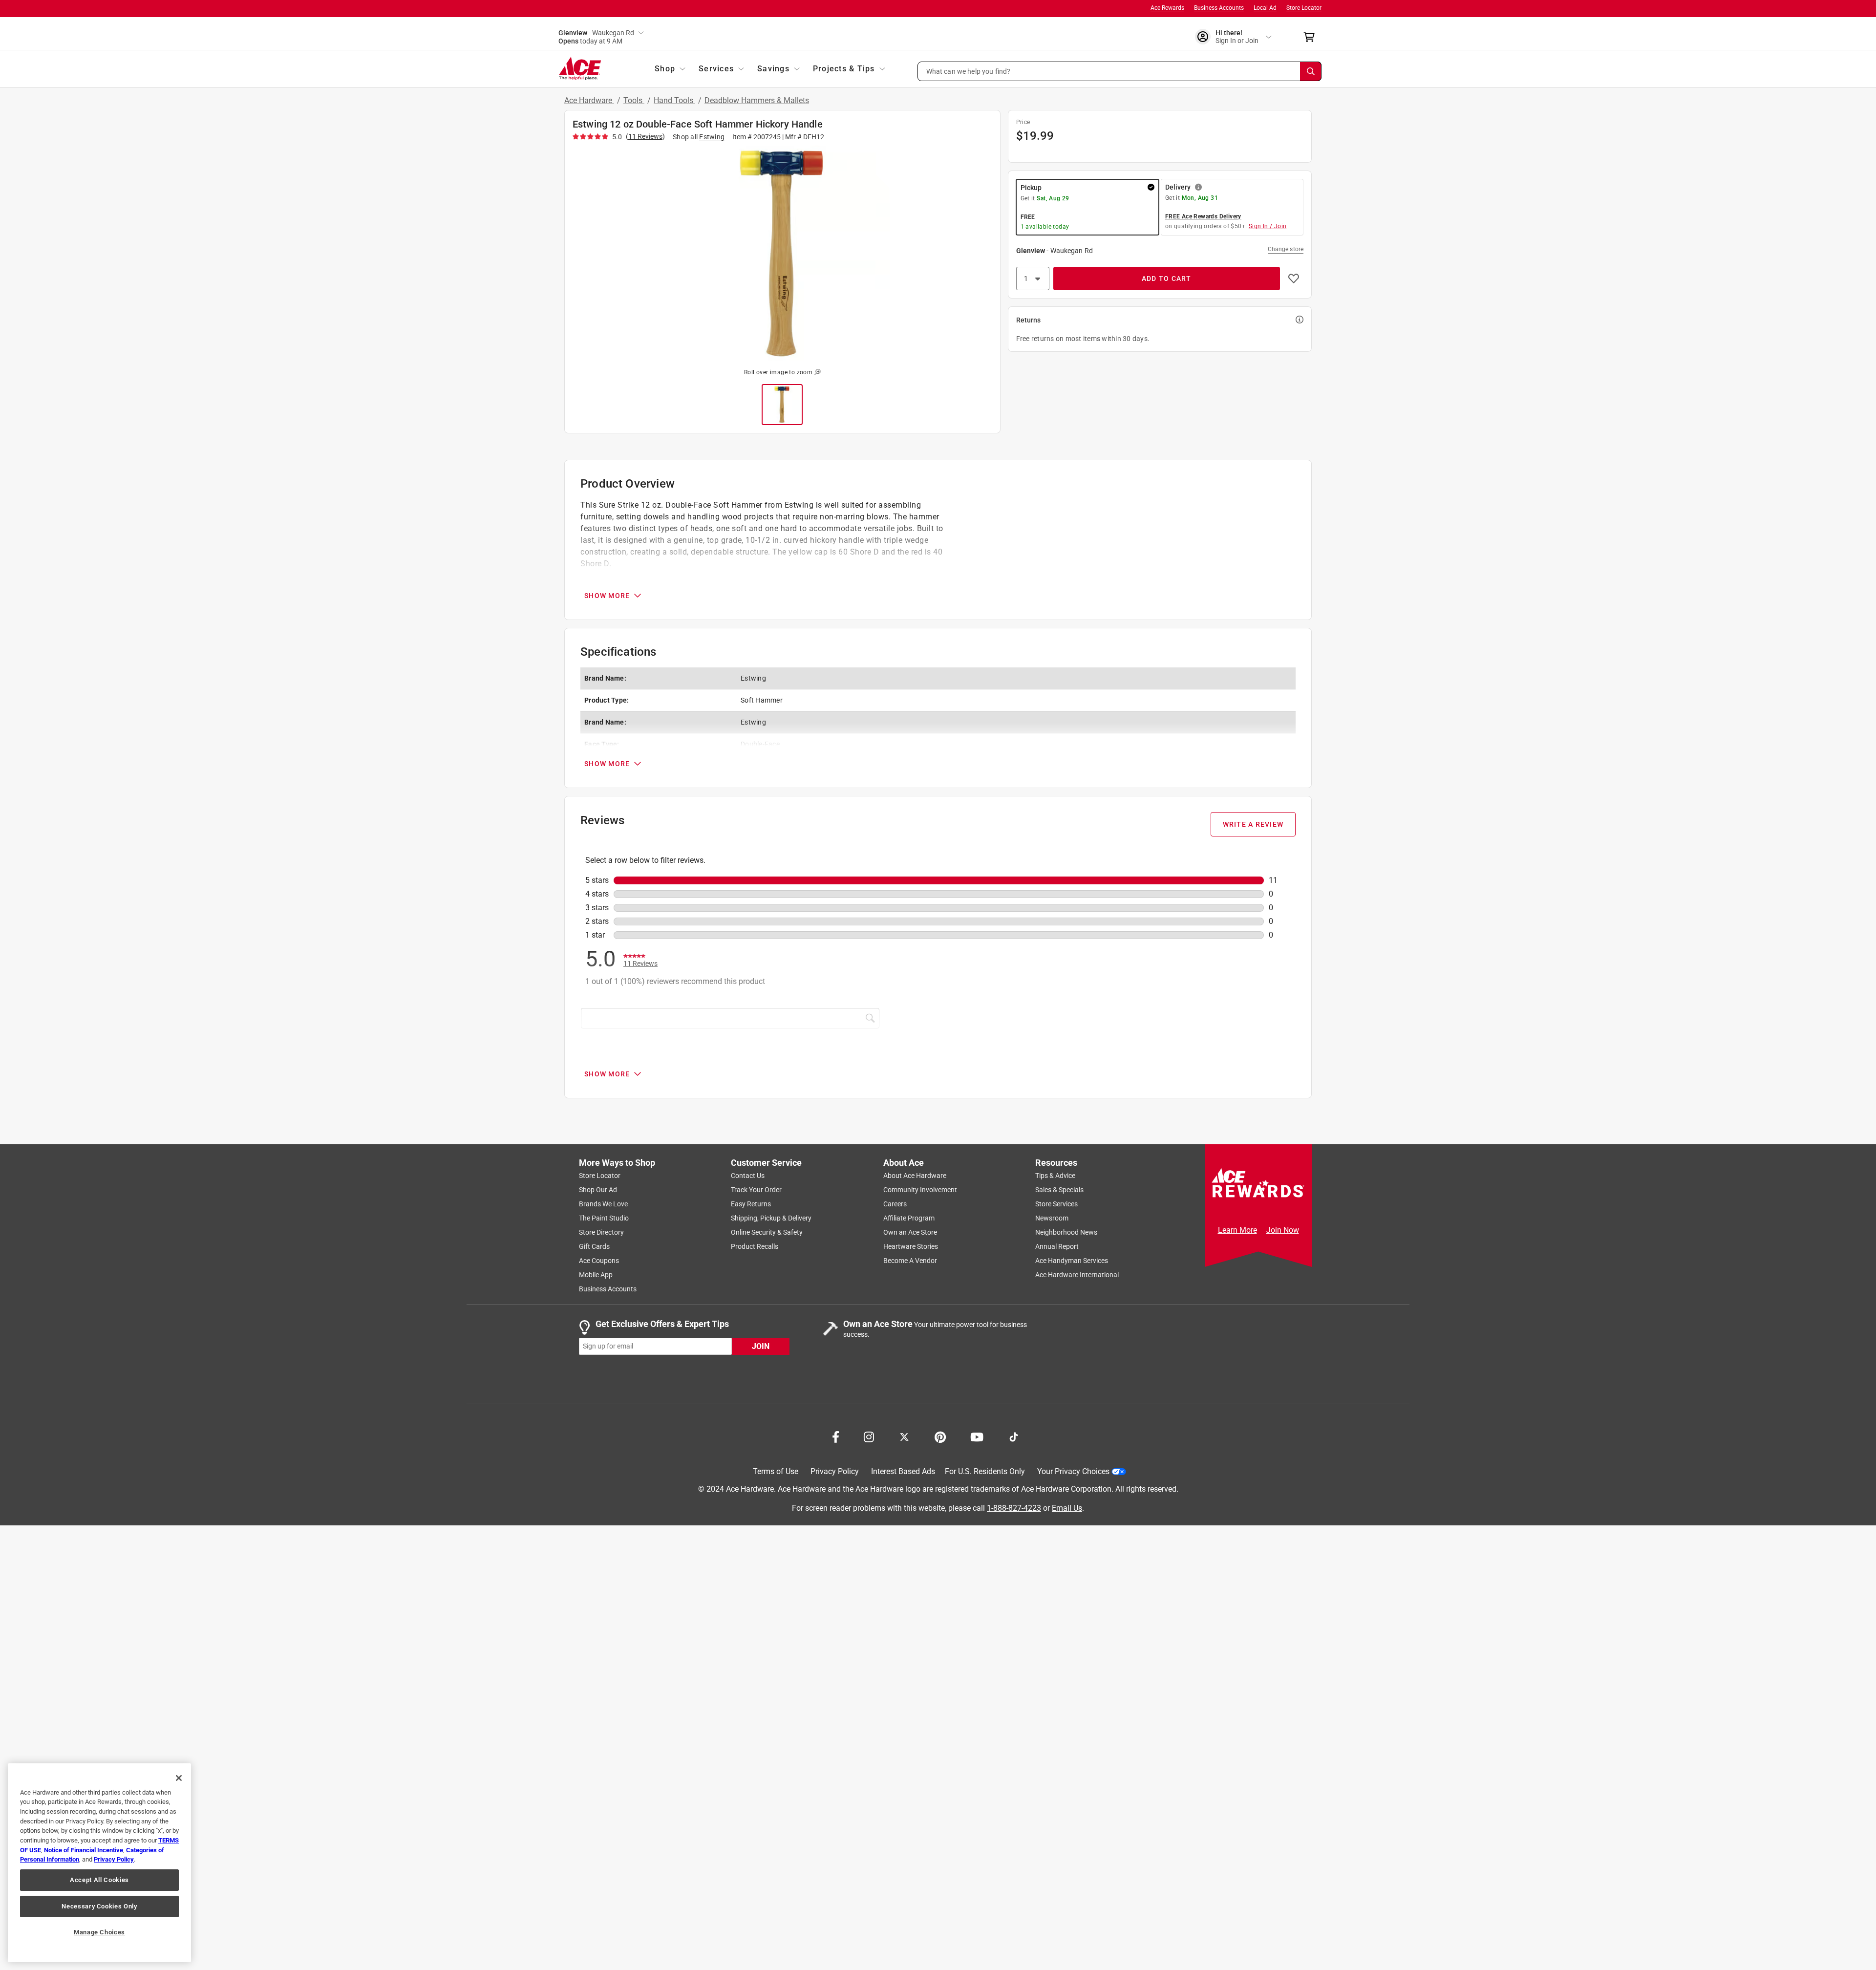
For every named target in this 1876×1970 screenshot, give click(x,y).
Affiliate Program (909, 1218)
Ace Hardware (589, 100)
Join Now (1283, 1230)
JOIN (761, 1346)
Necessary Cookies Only (99, 1906)
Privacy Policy (835, 1471)
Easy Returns (751, 1204)
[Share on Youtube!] (977, 1436)
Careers (895, 1204)
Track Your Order (756, 1190)
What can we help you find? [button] (969, 71)
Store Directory (601, 1232)
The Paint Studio (604, 1218)
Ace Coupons (599, 1261)
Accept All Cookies (99, 1880)
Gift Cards (594, 1246)
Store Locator (1304, 8)
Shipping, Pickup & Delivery (771, 1218)
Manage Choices (99, 1932)
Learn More (1237, 1230)
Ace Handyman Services (1072, 1261)
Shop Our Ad (598, 1190)
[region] (99, 1863)
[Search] (1311, 71)
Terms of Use (776, 1471)
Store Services (1056, 1204)
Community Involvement (920, 1190)
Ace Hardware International (1077, 1275)
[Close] (179, 1778)
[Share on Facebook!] (836, 1436)
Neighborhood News (1066, 1232)
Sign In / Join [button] (1268, 226)
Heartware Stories (911, 1246)
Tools (634, 100)
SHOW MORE (607, 596)
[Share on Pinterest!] (940, 1436)
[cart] (1312, 37)
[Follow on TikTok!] (1014, 1436)
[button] (1120, 71)
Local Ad (1265, 8)
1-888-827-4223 (1014, 1508)
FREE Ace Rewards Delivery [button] (1203, 216)
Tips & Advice (1055, 1176)
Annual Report (1057, 1246)
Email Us (1067, 1508)
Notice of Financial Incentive (84, 1850)
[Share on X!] (904, 1436)
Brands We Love (603, 1204)
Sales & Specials (1059, 1190)
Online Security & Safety (767, 1232)
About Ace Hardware (915, 1176)
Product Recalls (755, 1246)
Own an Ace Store (910, 1232)
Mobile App (596, 1275)
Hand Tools (674, 100)
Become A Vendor (910, 1261)
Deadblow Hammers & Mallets (757, 100)
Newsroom (1052, 1218)
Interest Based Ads (903, 1471)
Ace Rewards (1167, 8)
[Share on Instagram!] (869, 1436)
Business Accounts (1219, 8)
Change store (1286, 249)
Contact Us (748, 1176)
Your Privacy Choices (1073, 1471)
